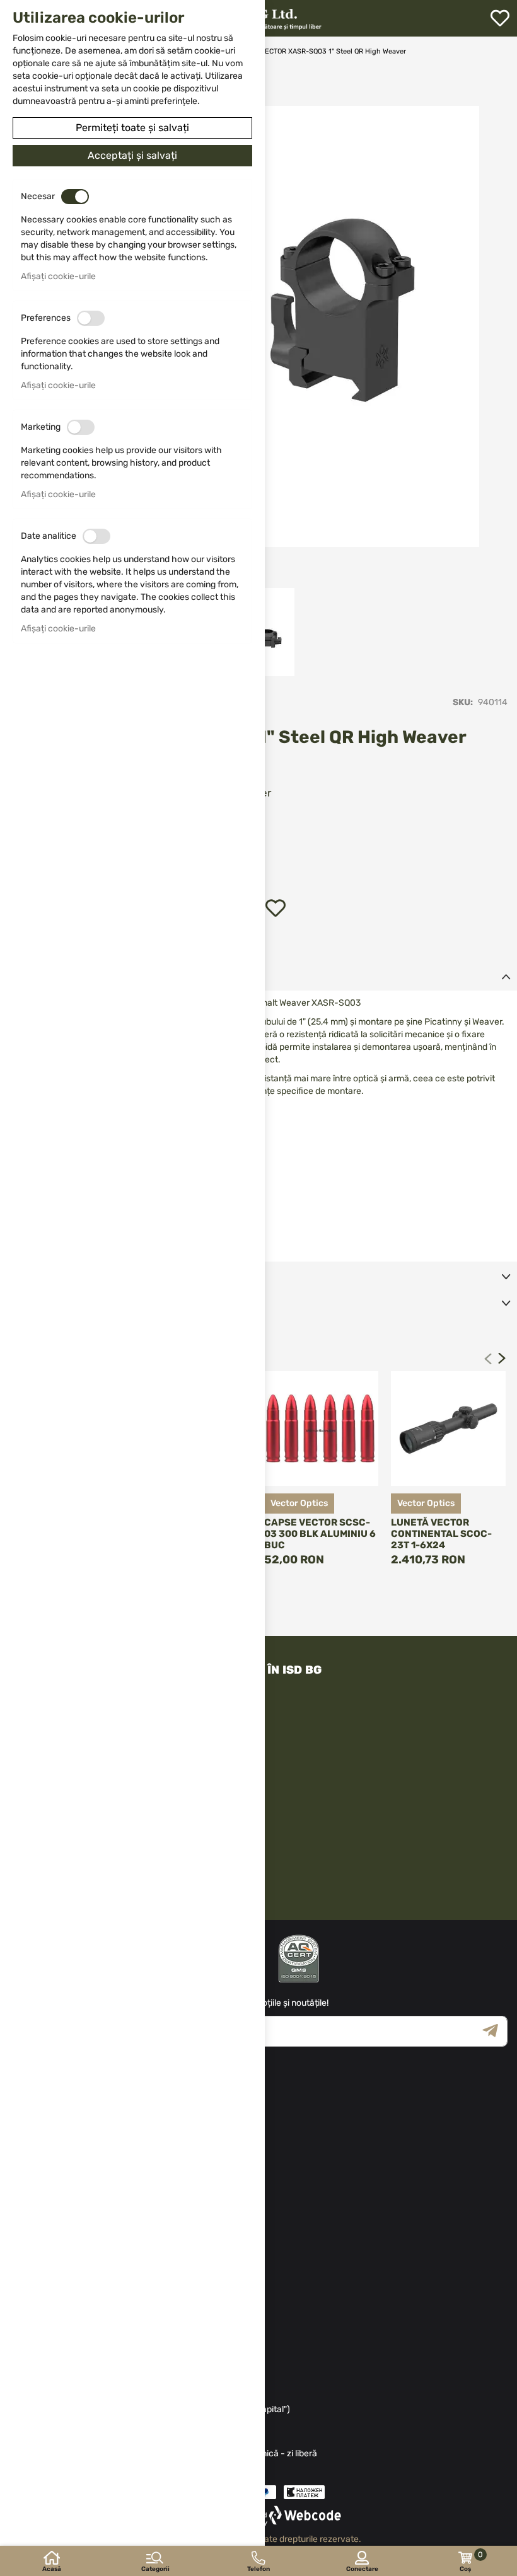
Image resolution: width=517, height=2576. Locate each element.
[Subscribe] (495, 2031)
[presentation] (502, 1359)
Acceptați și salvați (132, 155)
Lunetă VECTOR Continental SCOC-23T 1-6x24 (441, 1534)
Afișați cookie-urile (58, 276)
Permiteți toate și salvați (132, 128)
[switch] (75, 197)
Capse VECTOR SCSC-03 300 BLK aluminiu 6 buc (320, 1534)
